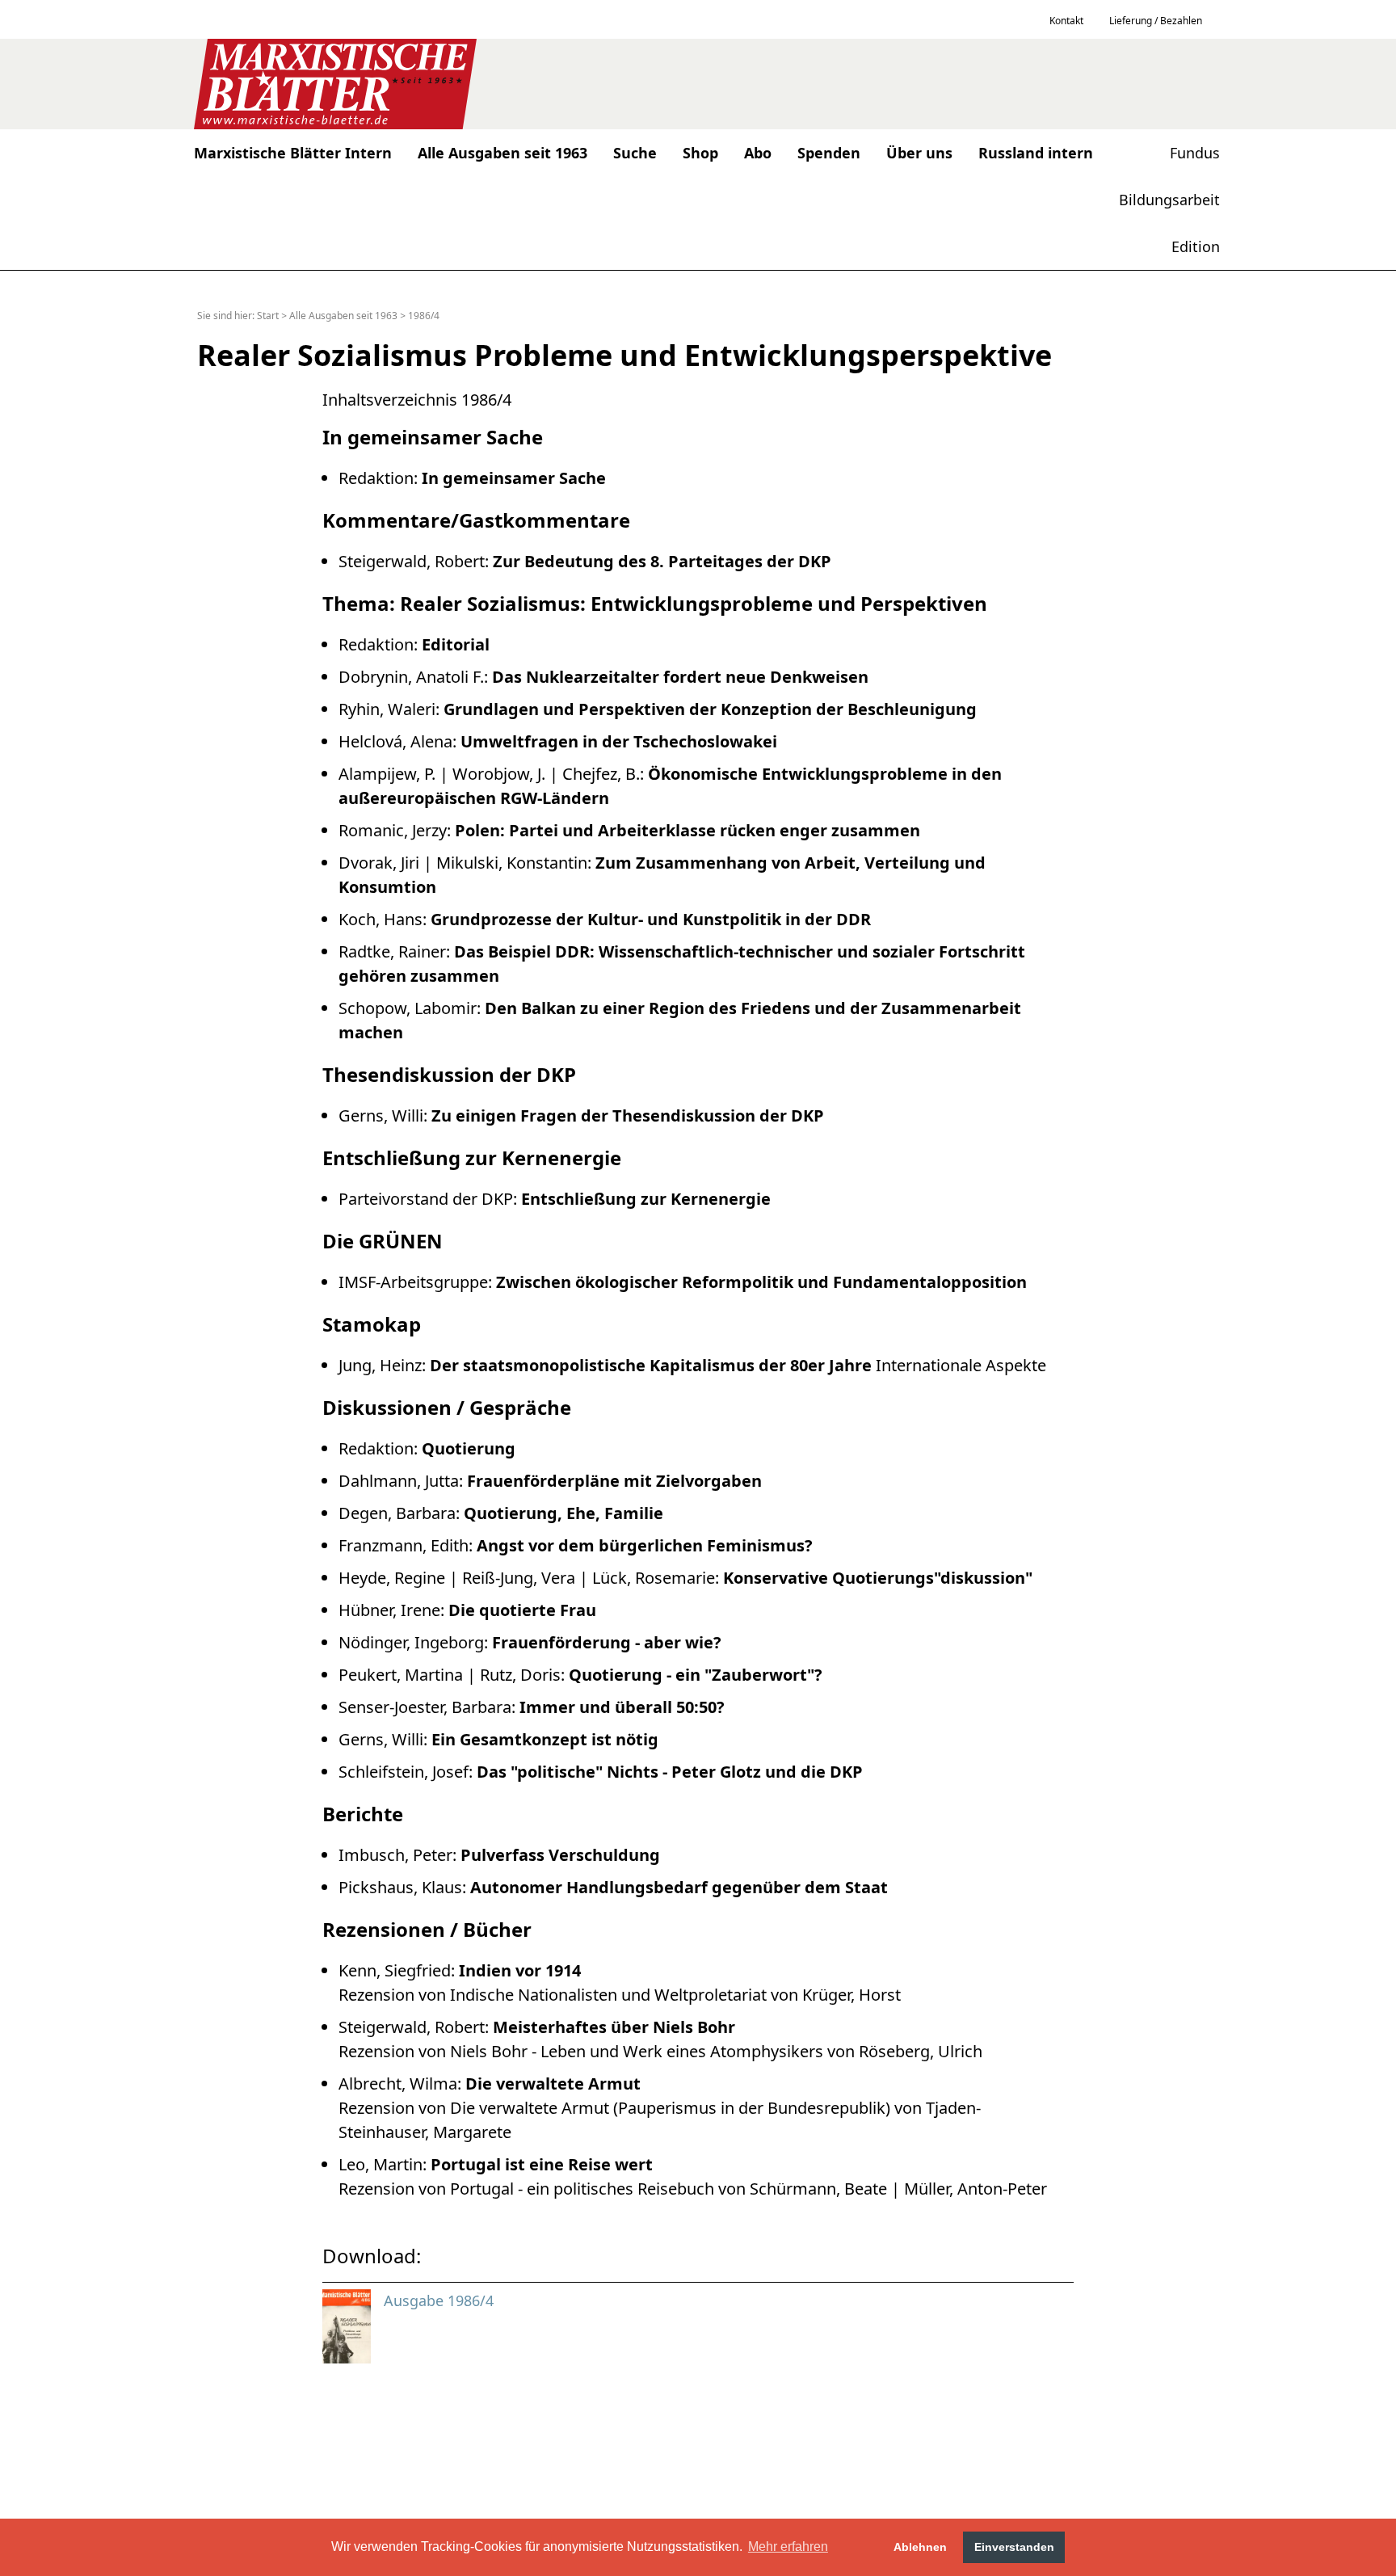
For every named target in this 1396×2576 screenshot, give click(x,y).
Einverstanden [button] (1014, 2547)
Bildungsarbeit (1169, 200)
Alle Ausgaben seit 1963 (343, 316)
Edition (1196, 246)
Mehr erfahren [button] (788, 2547)
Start (268, 316)
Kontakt (1066, 21)
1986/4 (424, 316)
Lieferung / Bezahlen (1156, 21)
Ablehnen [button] (920, 2547)
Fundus (1195, 153)
